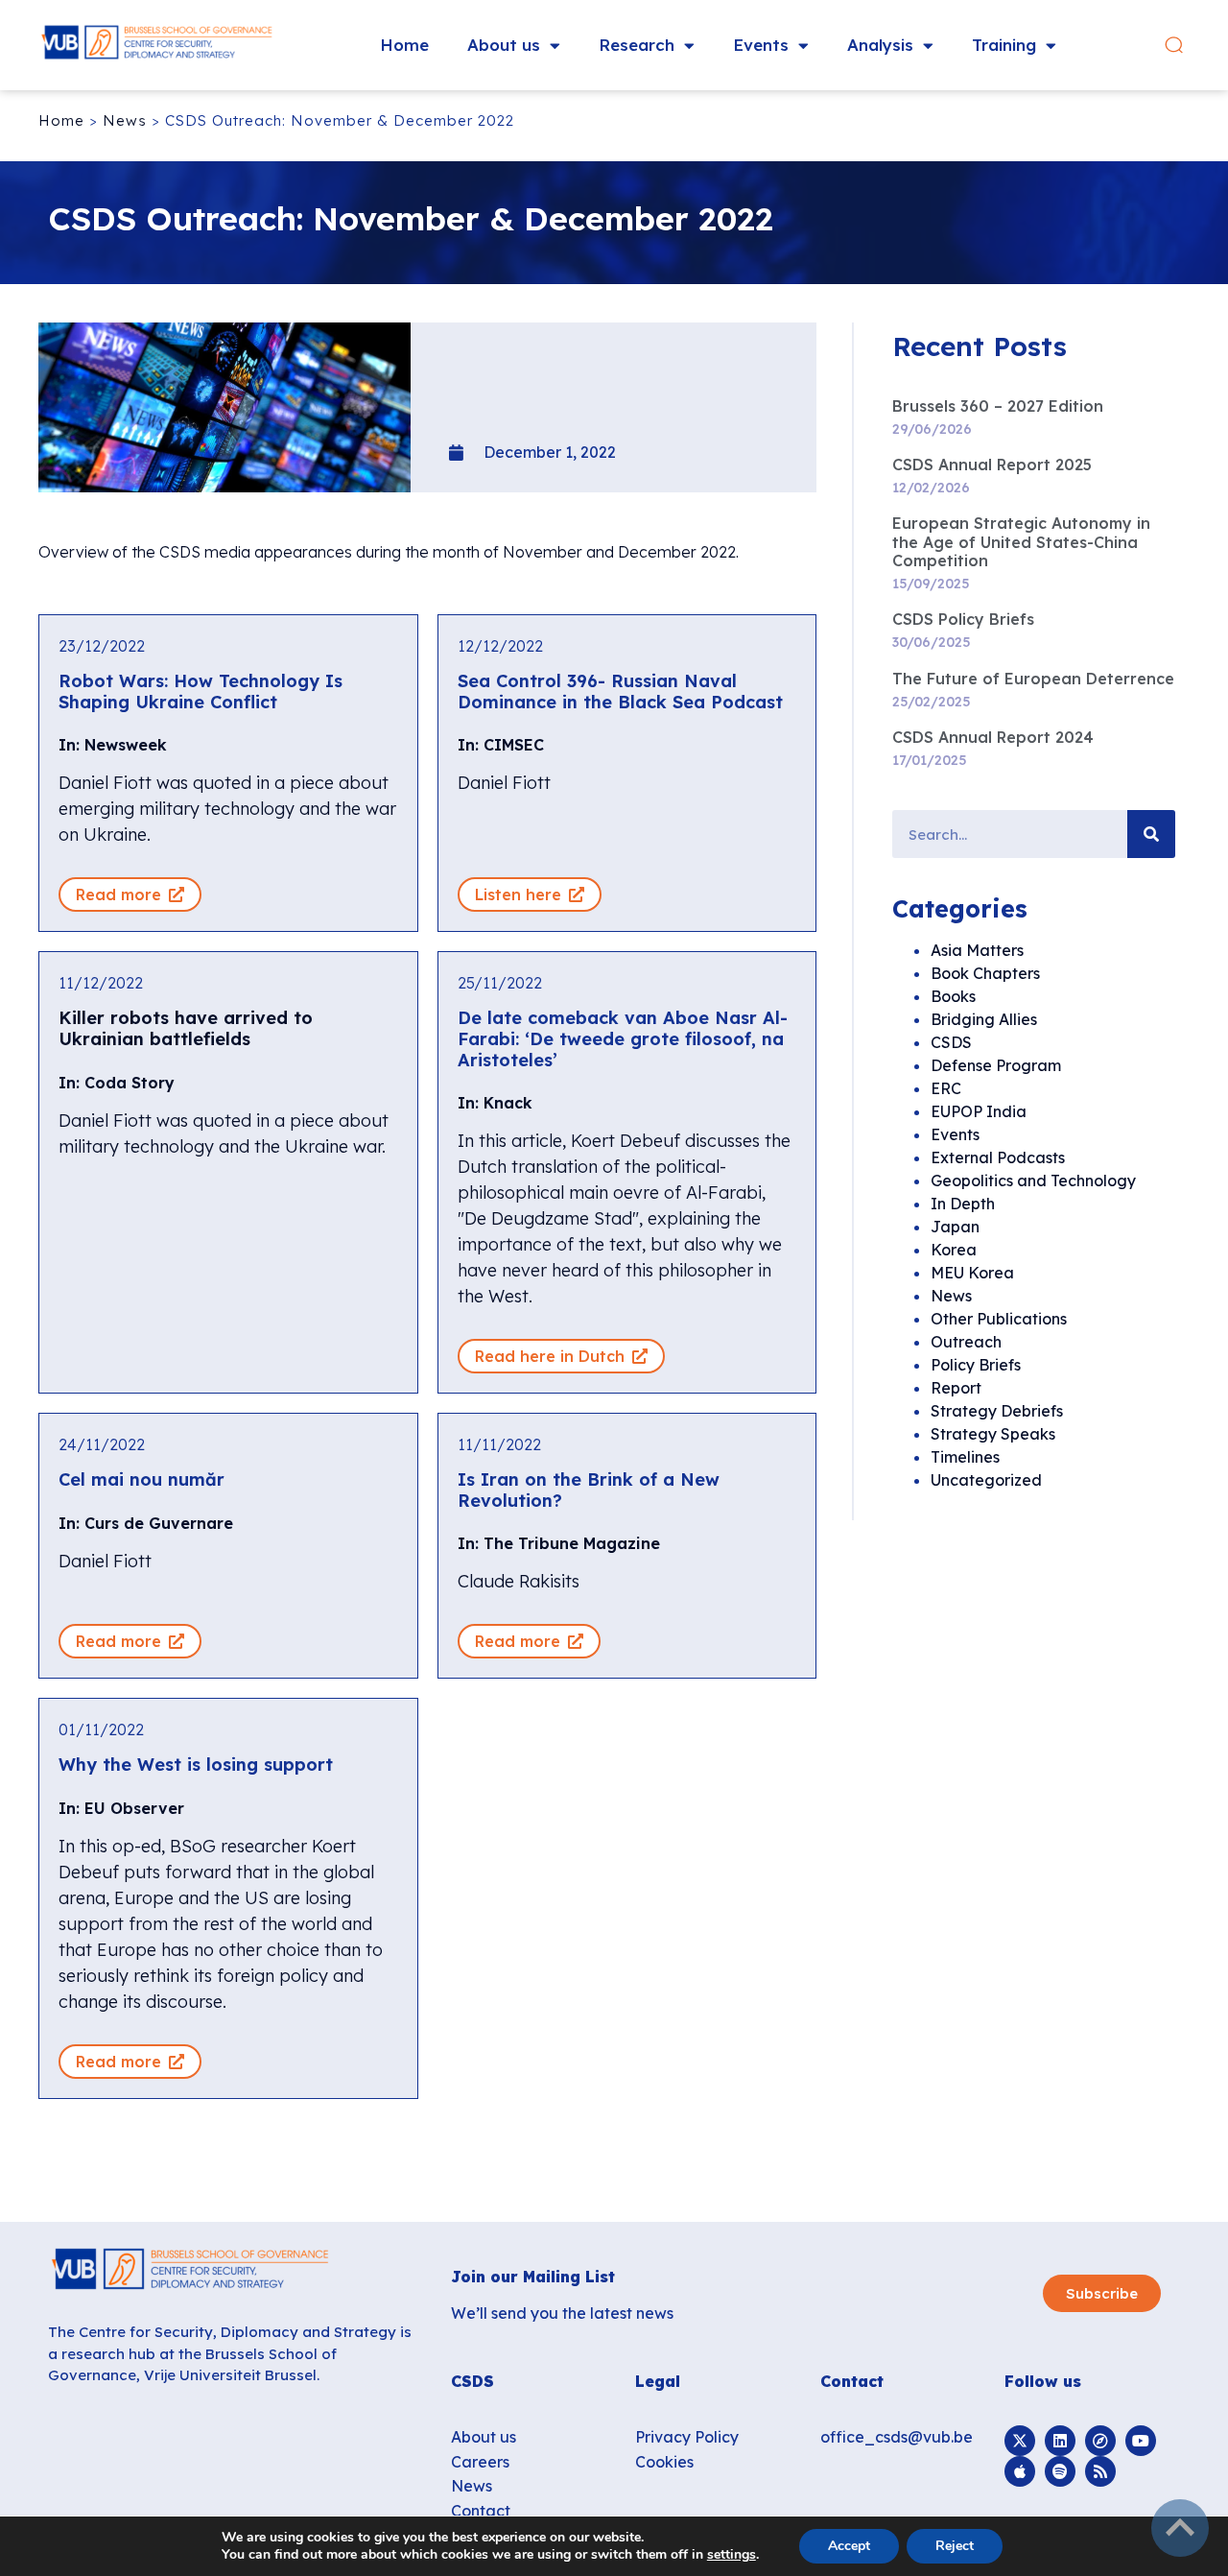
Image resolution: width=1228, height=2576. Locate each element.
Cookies (664, 2462)
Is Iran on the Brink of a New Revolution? (589, 1490)
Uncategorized (986, 1480)
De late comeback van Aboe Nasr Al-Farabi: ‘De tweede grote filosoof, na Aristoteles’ (623, 1038)
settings (732, 2555)
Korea (954, 1250)
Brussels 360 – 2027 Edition (998, 406)
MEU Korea (972, 1273)
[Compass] (1100, 2441)
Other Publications (999, 1319)
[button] (1174, 46)
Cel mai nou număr (142, 1479)
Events (761, 45)
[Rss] (1100, 2471)
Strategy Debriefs (997, 1411)
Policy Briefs (976, 1365)
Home (404, 45)
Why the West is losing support (196, 1765)
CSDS (951, 1042)
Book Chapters (985, 973)
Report (956, 1388)
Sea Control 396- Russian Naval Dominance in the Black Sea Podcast (620, 692)
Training (1004, 45)
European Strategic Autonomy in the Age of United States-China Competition (1021, 541)
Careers (480, 2462)
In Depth (963, 1204)
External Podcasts (998, 1157)
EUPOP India (979, 1111)
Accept (849, 2546)
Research (637, 45)
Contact (481, 2511)
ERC (946, 1088)
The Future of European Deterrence (1033, 679)
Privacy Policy (687, 2437)
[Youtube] (1141, 2441)
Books (953, 996)
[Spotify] (1060, 2471)
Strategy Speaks (993, 1434)
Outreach (966, 1342)
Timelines (965, 1457)
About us (504, 45)
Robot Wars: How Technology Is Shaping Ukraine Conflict (201, 692)
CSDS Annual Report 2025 (992, 465)
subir (1180, 2528)
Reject (955, 2546)
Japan (955, 1227)
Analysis (880, 45)
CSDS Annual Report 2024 (993, 737)
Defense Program (996, 1065)
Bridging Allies (984, 1019)
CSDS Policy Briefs (963, 619)
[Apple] (1020, 2471)
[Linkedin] (1060, 2441)
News (125, 120)
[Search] (1151, 834)
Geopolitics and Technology (1033, 1181)
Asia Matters (977, 950)
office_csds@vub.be (897, 2437)
